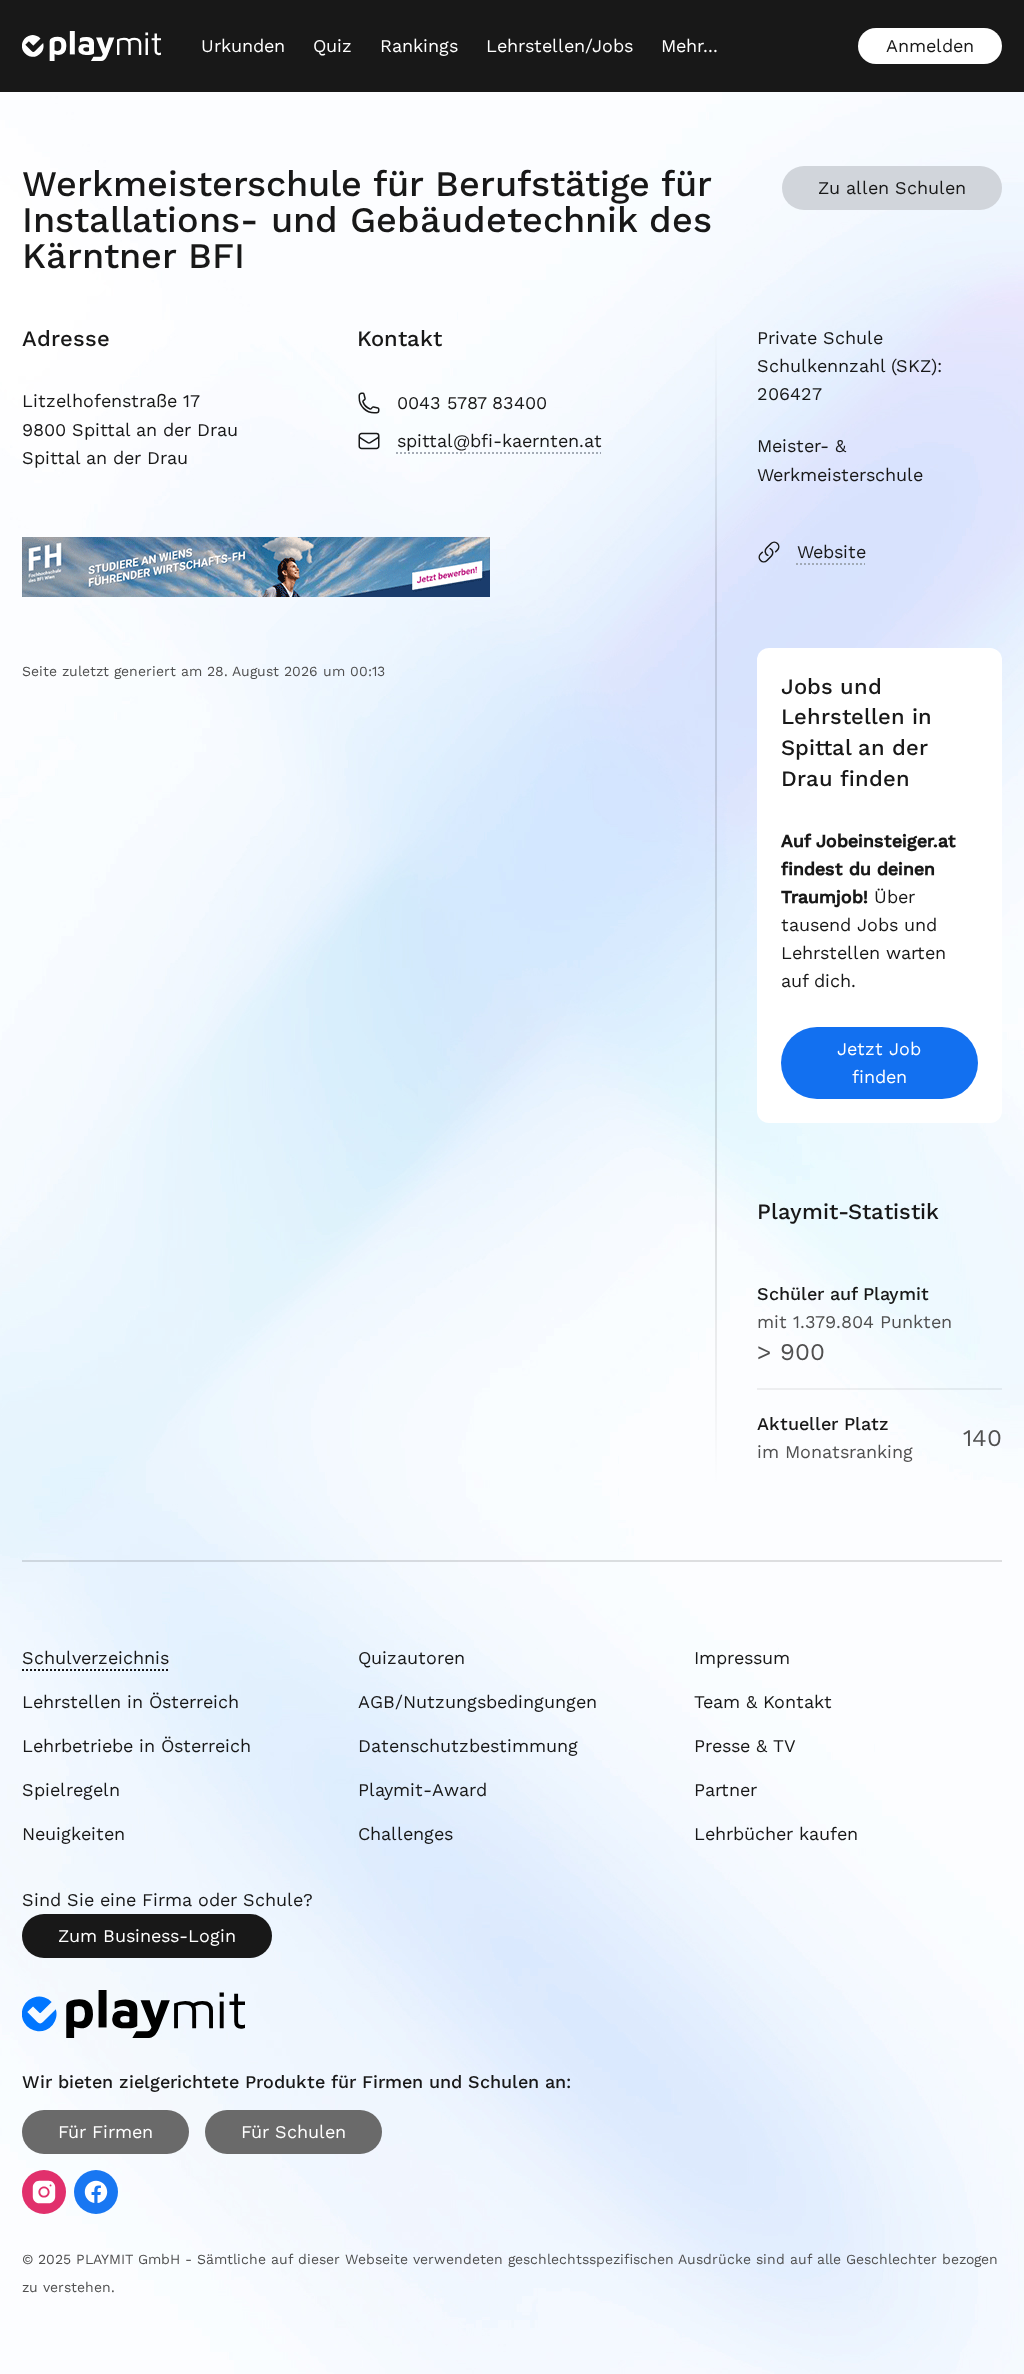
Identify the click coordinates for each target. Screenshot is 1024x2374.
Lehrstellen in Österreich (130, 1701)
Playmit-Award (422, 1789)
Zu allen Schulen (892, 187)
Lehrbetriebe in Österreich (136, 1745)
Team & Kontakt (763, 1701)
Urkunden (243, 45)
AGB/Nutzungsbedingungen (477, 1701)
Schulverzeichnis (95, 1657)
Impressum (742, 1657)
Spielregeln (71, 1789)
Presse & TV (745, 1745)
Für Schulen (293, 2131)
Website (831, 551)
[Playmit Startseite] (91, 46)
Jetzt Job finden (879, 1062)
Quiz (332, 45)
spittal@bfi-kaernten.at (499, 440)
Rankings (419, 45)
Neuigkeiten (73, 1833)
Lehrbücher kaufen (776, 1833)
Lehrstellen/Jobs (559, 45)
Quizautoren (411, 1657)
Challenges (405, 1833)
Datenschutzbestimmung (468, 1745)
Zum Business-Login (147, 1935)
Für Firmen (105, 2131)
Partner (725, 1789)
